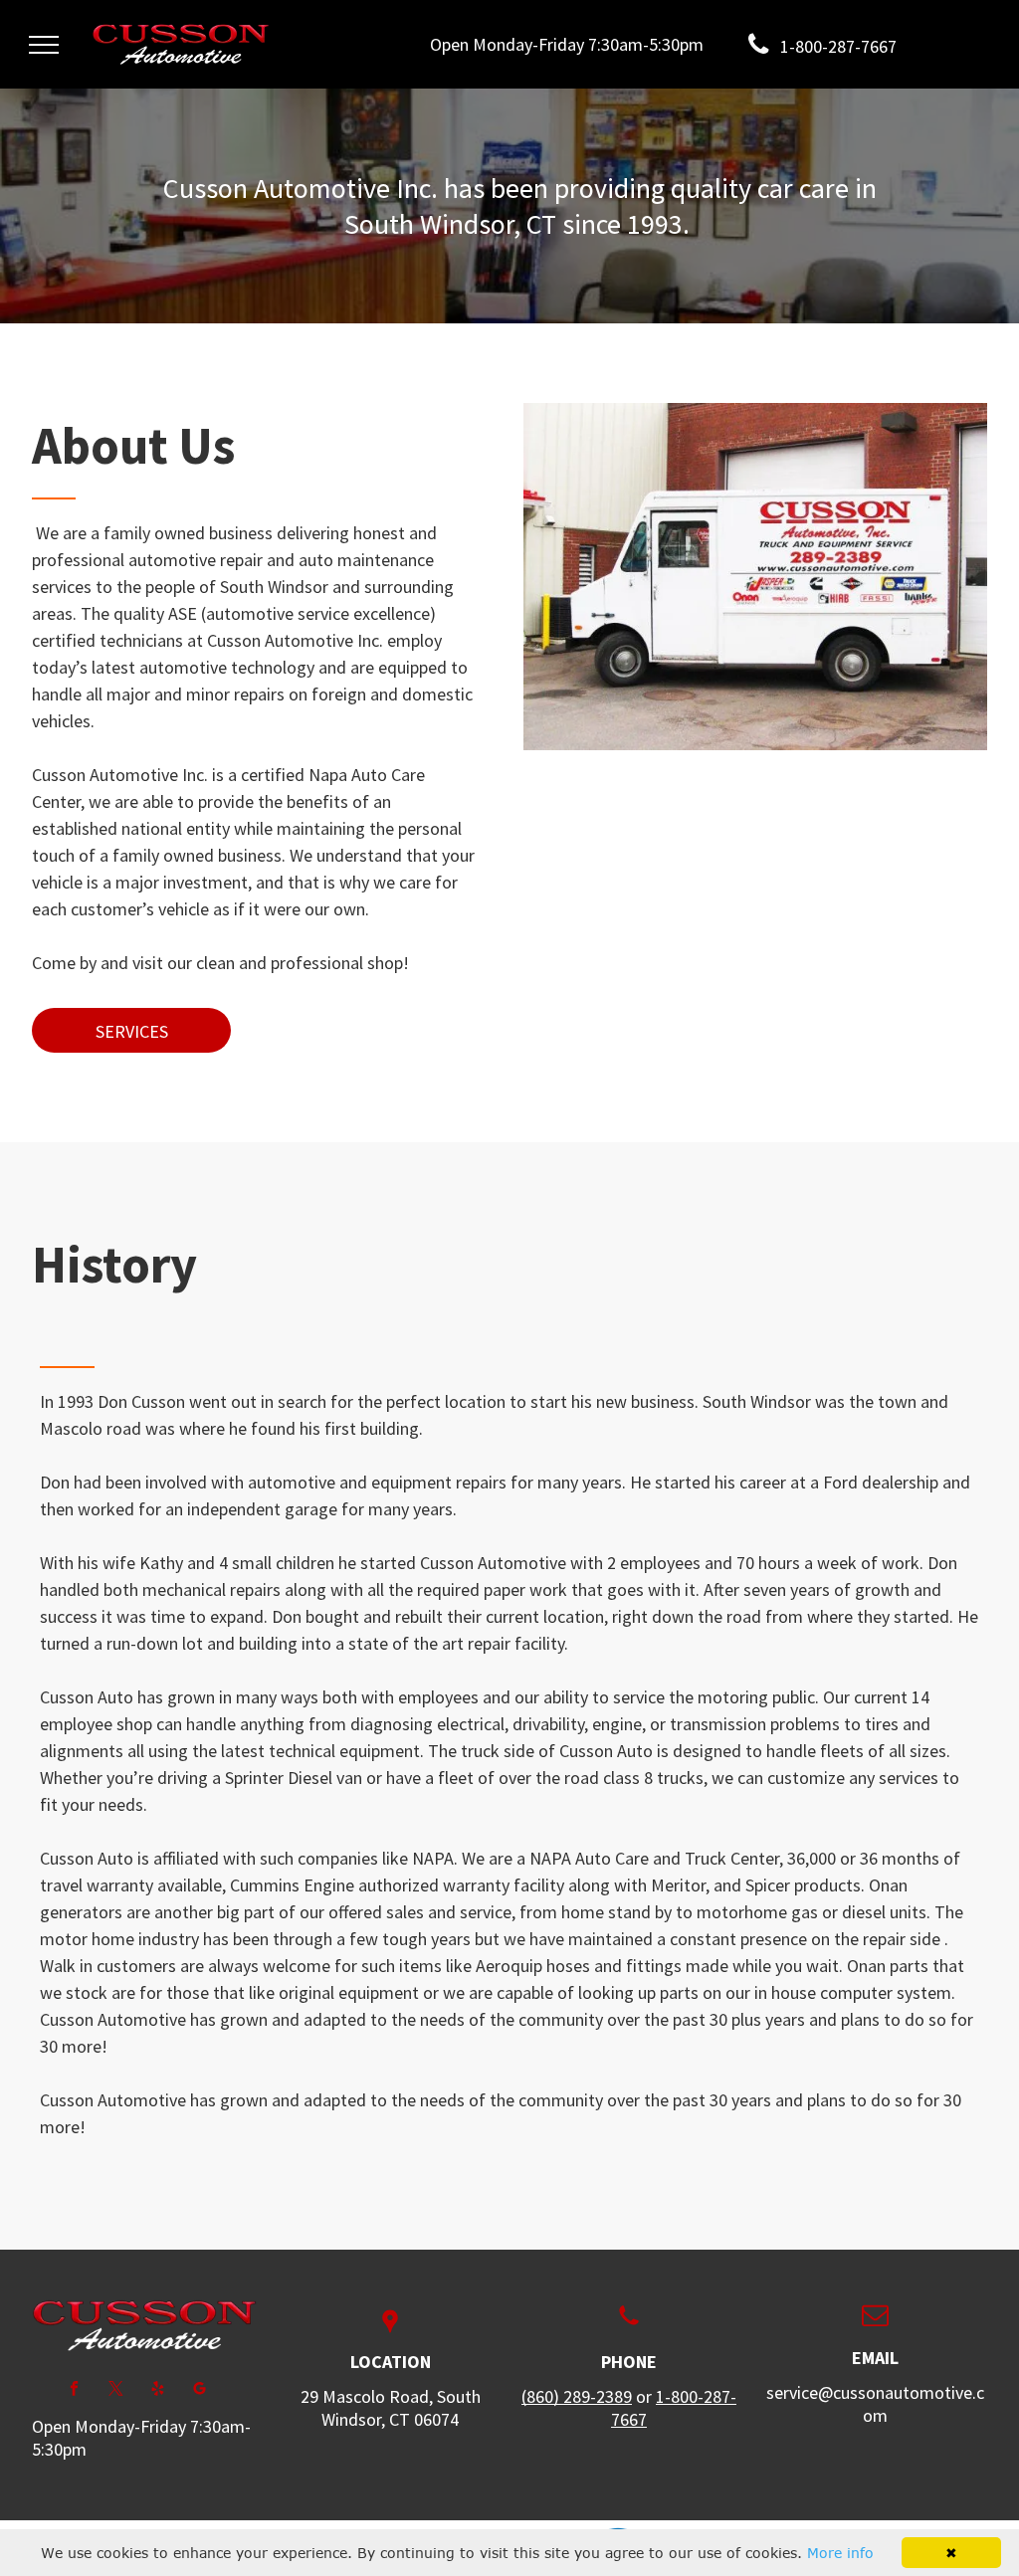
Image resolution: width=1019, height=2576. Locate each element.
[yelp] (158, 2391)
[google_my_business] (200, 2391)
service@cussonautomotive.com (875, 2404)
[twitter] (116, 2391)
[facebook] (74, 2391)
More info (840, 2553)
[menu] (44, 45)
